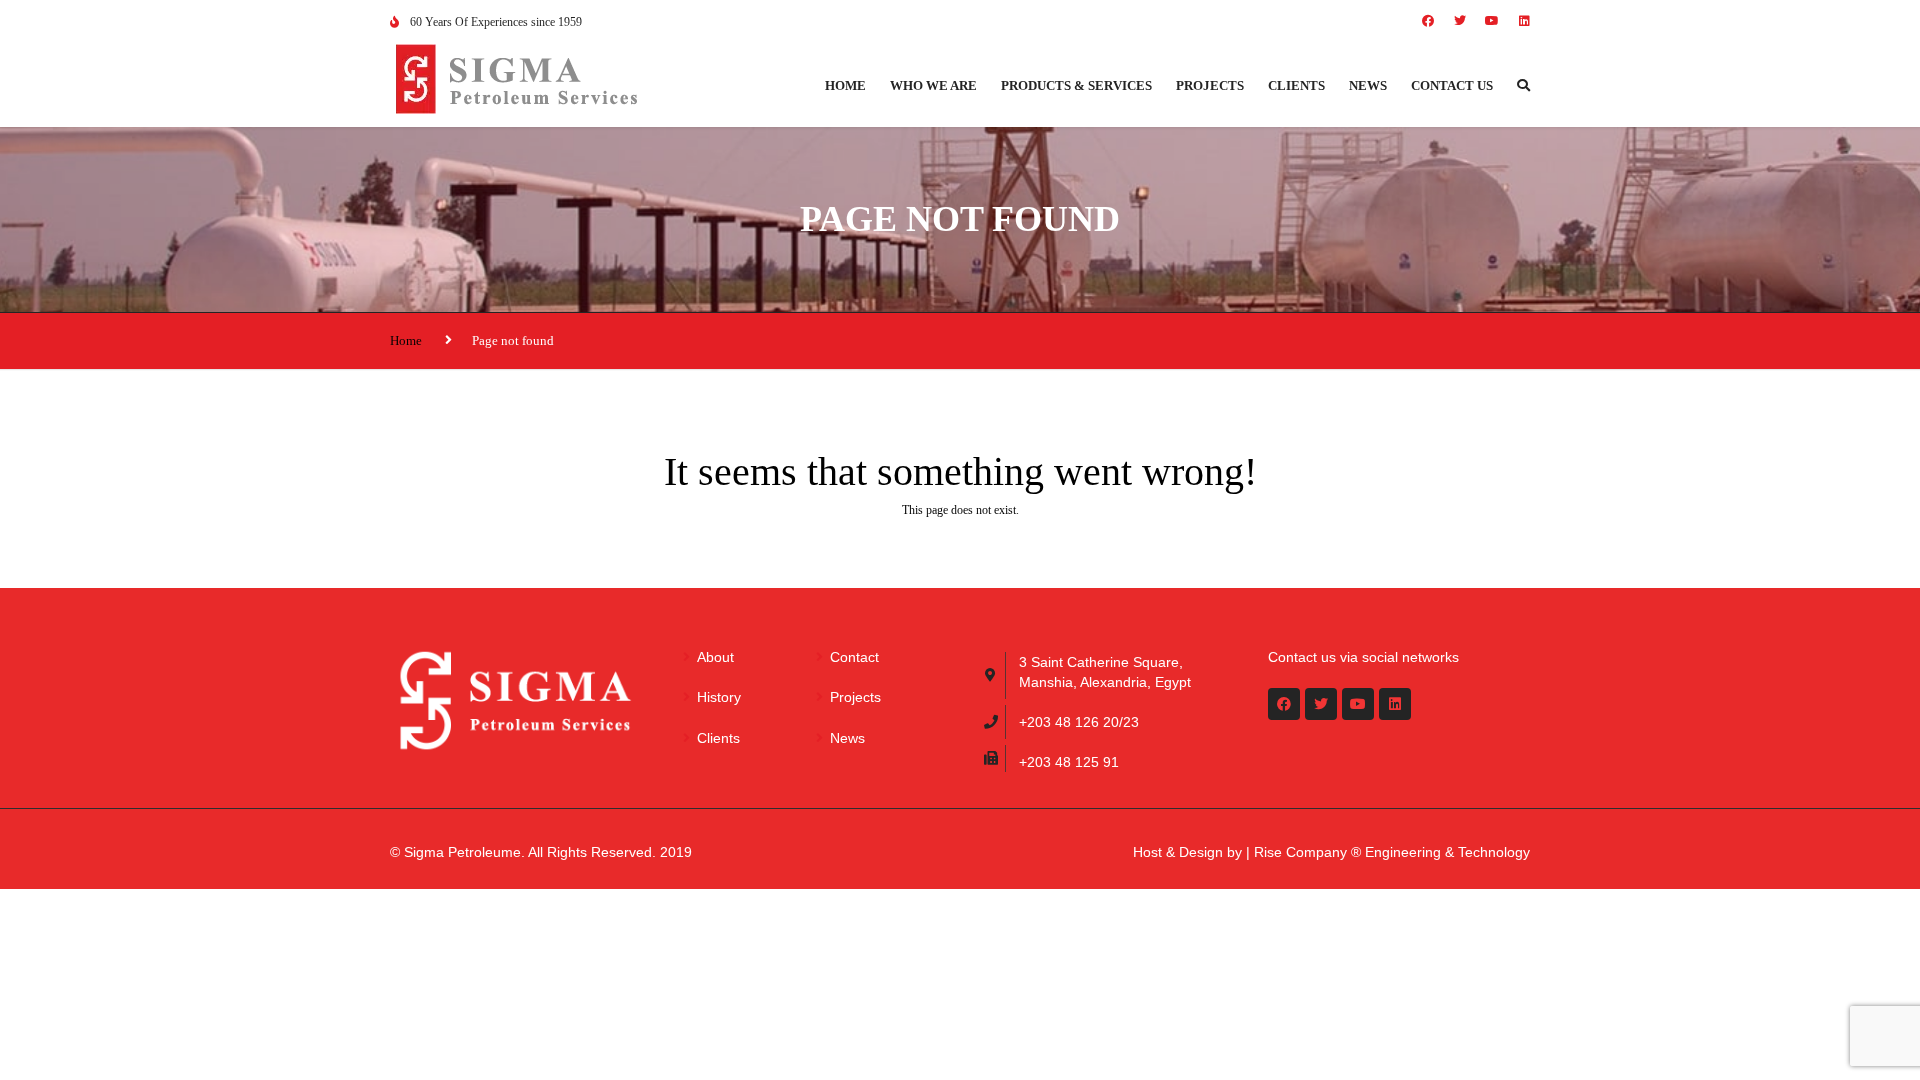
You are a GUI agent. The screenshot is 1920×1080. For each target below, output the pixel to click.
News (1368, 85)
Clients (1296, 85)
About (715, 657)
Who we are (933, 85)
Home (845, 85)
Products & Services (1076, 85)
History (719, 697)
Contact (854, 657)
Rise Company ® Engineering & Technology (1392, 852)
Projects (1210, 85)
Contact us (1452, 85)
